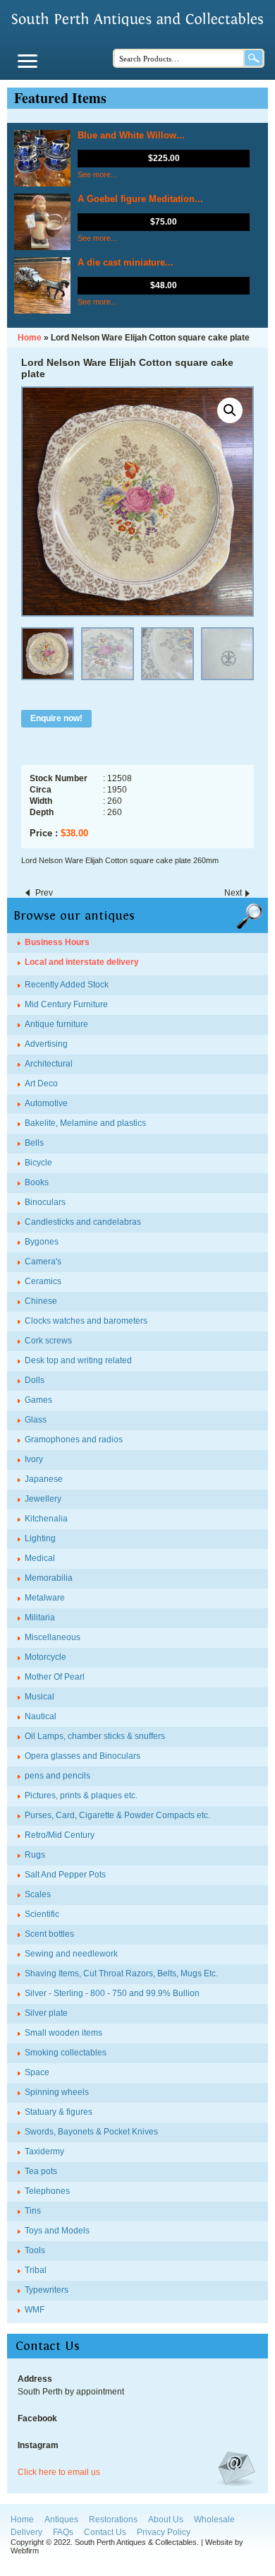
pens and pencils (57, 1776)
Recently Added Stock (67, 985)
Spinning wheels (57, 2092)
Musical (39, 1697)
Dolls (35, 1380)
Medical (40, 1558)
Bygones (42, 1242)
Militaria (40, 1618)
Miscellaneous (53, 1637)
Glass (36, 1420)
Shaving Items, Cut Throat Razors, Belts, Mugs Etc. (121, 1973)
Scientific (42, 1914)
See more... (97, 174)
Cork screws (48, 1341)
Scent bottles (49, 1934)
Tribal (36, 2270)
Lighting (40, 1538)
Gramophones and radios (74, 1440)
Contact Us (105, 2532)
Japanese (44, 1479)
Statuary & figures (59, 2112)
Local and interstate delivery (82, 962)
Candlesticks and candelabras (83, 1222)
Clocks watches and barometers (86, 1321)
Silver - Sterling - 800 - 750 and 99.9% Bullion (112, 1993)
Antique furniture (56, 1024)
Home (22, 2519)
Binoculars (45, 1202)
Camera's (43, 1262)
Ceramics (43, 1281)
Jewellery (43, 1499)
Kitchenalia (46, 1519)
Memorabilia (49, 1578)
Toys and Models (57, 2231)
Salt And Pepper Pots (65, 1875)
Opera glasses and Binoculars (82, 1756)
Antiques (61, 2519)
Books (37, 1182)
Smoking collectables (66, 2053)
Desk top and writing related (78, 1360)
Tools (35, 2250)
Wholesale (214, 2519)
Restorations (113, 2519)
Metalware (45, 1598)
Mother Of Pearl (55, 1677)
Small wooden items (63, 2033)
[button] (230, 410)
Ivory (34, 1459)
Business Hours (57, 942)
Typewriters (47, 2290)
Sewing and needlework (71, 1954)
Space (37, 2072)
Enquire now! (56, 718)
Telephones (47, 2191)
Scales (38, 1894)
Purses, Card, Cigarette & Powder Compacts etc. (117, 1815)
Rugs (35, 1855)
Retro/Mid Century (60, 1835)
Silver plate (46, 2013)
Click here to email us (59, 2472)
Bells (34, 1143)
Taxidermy (44, 2151)
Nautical (41, 1716)
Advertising (46, 1044)
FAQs (63, 2532)
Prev (44, 893)
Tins (33, 2211)
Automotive (46, 1103)
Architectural (49, 1064)
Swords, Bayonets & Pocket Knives (91, 2132)
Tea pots (41, 2171)
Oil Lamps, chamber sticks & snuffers (95, 1736)
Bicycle (38, 1163)
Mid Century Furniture (66, 1004)
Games (38, 1400)
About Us (166, 2519)
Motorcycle (45, 1657)
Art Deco (41, 1084)
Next (233, 893)
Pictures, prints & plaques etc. (81, 1796)
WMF (35, 2310)
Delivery (26, 2532)
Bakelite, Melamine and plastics (85, 1123)
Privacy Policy (164, 2532)
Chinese (41, 1301)
